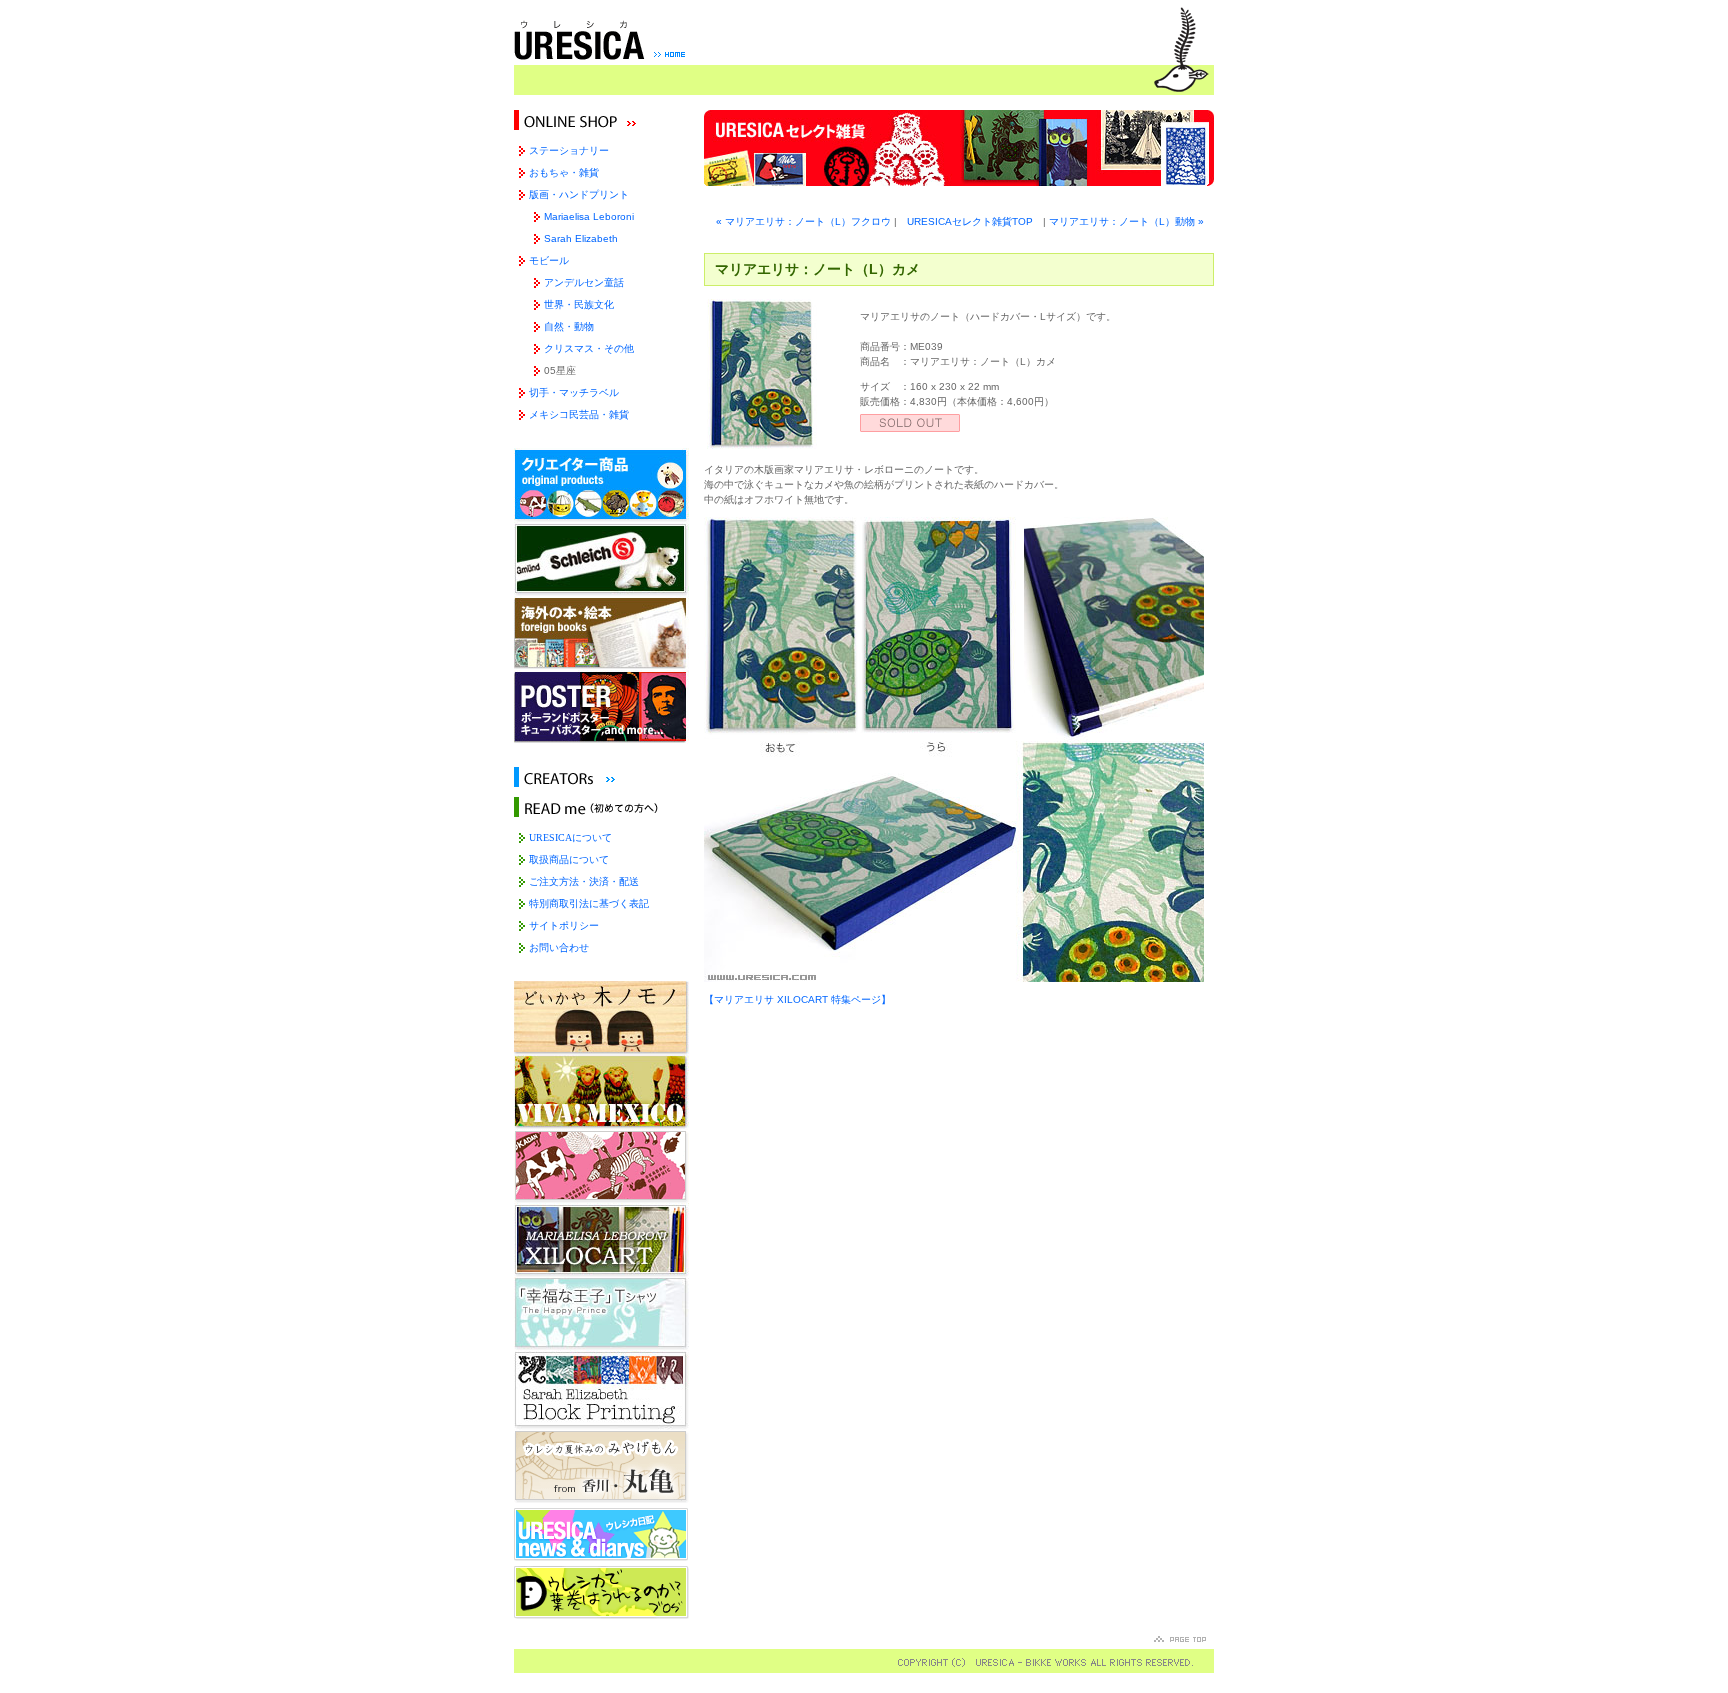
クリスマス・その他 (589, 348)
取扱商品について (569, 859)
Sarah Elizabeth (581, 238)
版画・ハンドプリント (579, 194)
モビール (549, 260)
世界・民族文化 (579, 304)
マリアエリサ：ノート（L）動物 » (1126, 221)
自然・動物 (569, 326)
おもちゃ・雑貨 (564, 172)
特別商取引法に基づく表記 (589, 903)
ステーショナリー (569, 150)
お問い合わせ (559, 947)
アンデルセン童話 (584, 282)
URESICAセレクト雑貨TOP (970, 221)
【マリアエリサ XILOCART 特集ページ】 (797, 999)
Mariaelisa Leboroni (589, 216)
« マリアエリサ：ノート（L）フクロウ (803, 221)
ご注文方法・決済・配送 (584, 881)
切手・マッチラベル (574, 392)
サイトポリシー (564, 925)
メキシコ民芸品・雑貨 (579, 414)
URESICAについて (570, 837)
